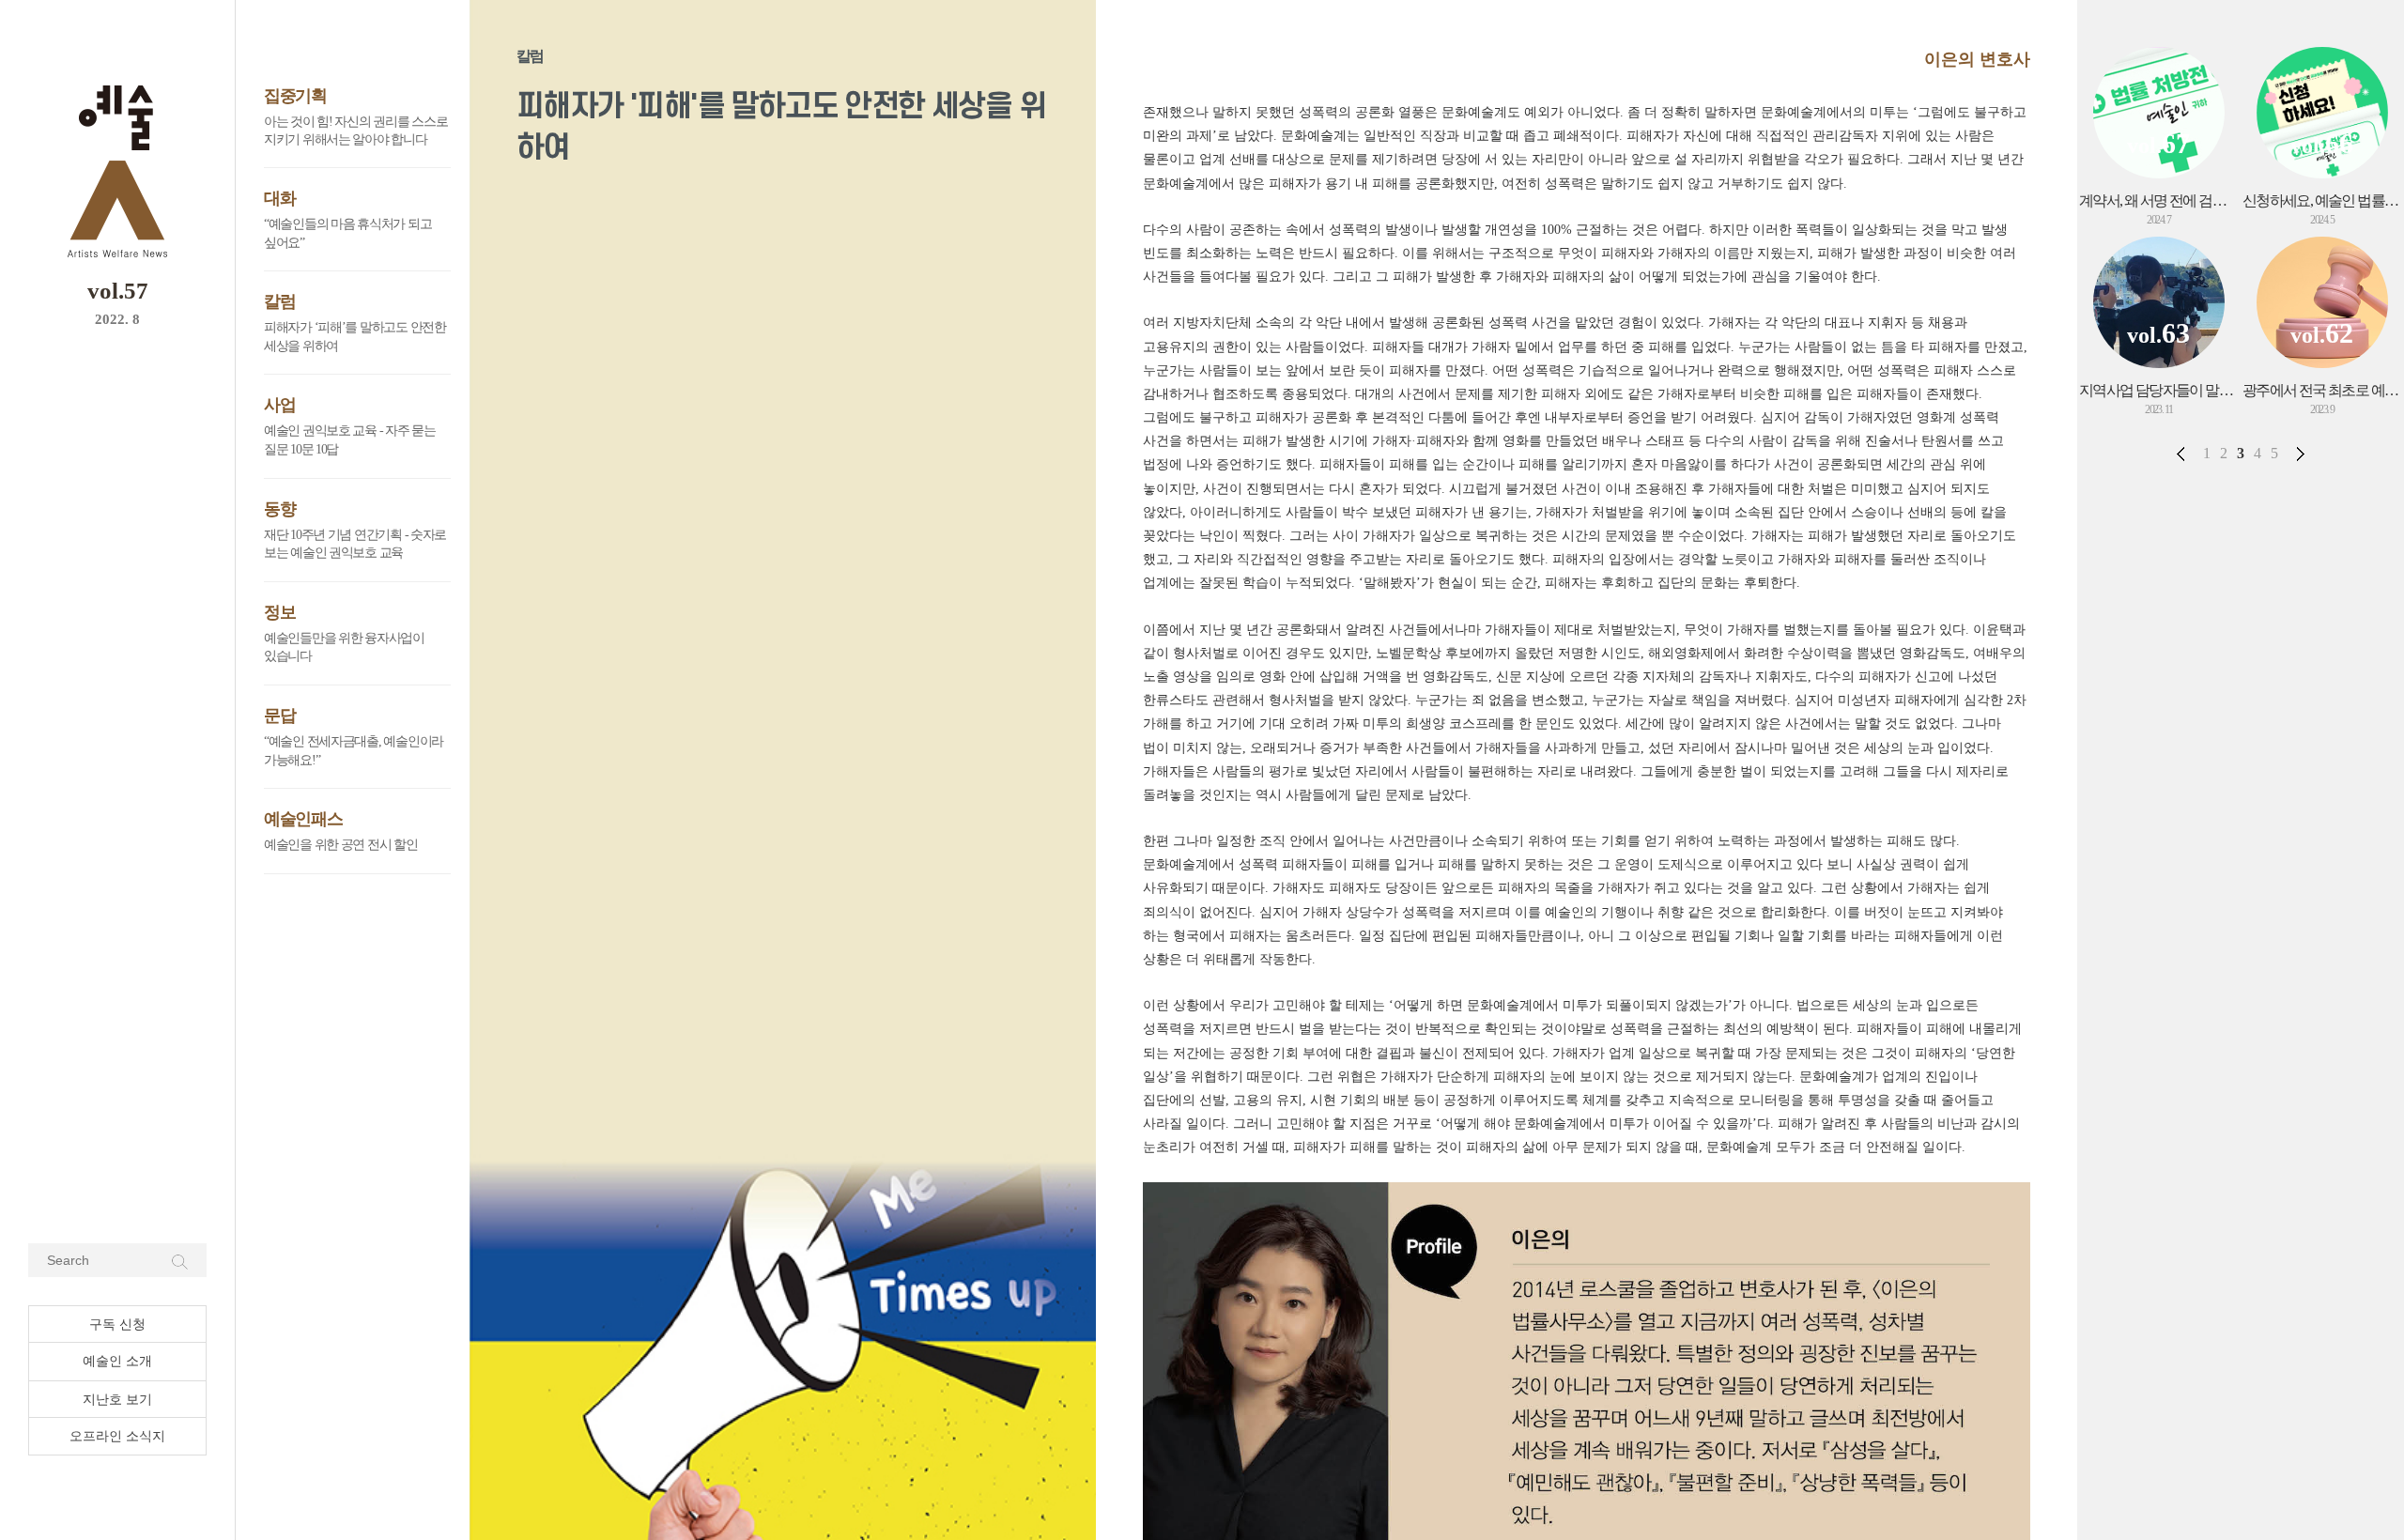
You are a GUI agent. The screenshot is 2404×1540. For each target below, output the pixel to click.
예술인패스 (303, 819)
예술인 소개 (117, 1361)
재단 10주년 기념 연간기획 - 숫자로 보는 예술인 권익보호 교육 (355, 544)
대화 (279, 198)
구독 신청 (117, 1324)
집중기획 (295, 96)
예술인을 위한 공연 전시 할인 (341, 845)
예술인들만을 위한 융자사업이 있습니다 (344, 647)
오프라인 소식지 (117, 1436)
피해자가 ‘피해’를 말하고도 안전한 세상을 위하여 (355, 337)
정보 (279, 612)
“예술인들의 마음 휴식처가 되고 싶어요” (347, 233)
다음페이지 (2301, 454)
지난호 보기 (117, 1400)
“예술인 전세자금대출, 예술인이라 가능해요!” (354, 751)
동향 (279, 509)
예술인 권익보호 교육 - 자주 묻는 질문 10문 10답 (350, 440)
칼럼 (279, 301)
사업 (279, 405)
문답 (279, 716)
